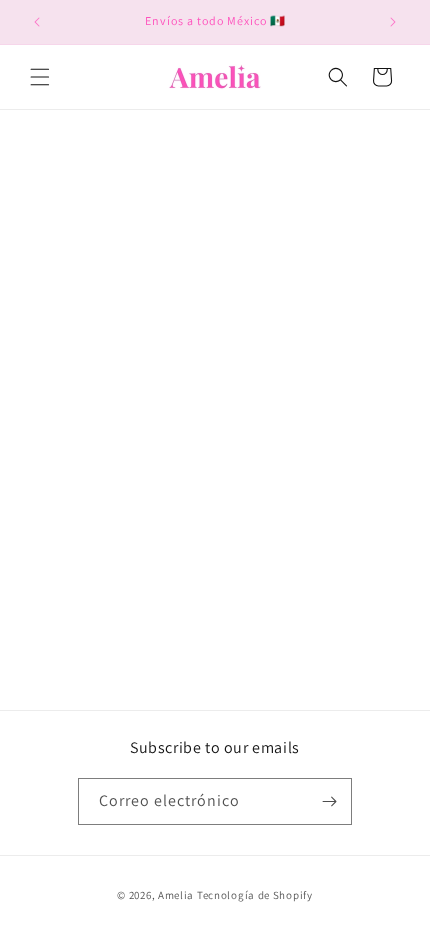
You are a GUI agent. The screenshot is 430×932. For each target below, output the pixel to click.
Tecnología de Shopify (255, 895)
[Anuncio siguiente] (393, 22)
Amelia (176, 895)
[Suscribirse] (329, 801)
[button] (40, 77)
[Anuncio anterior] (37, 22)
